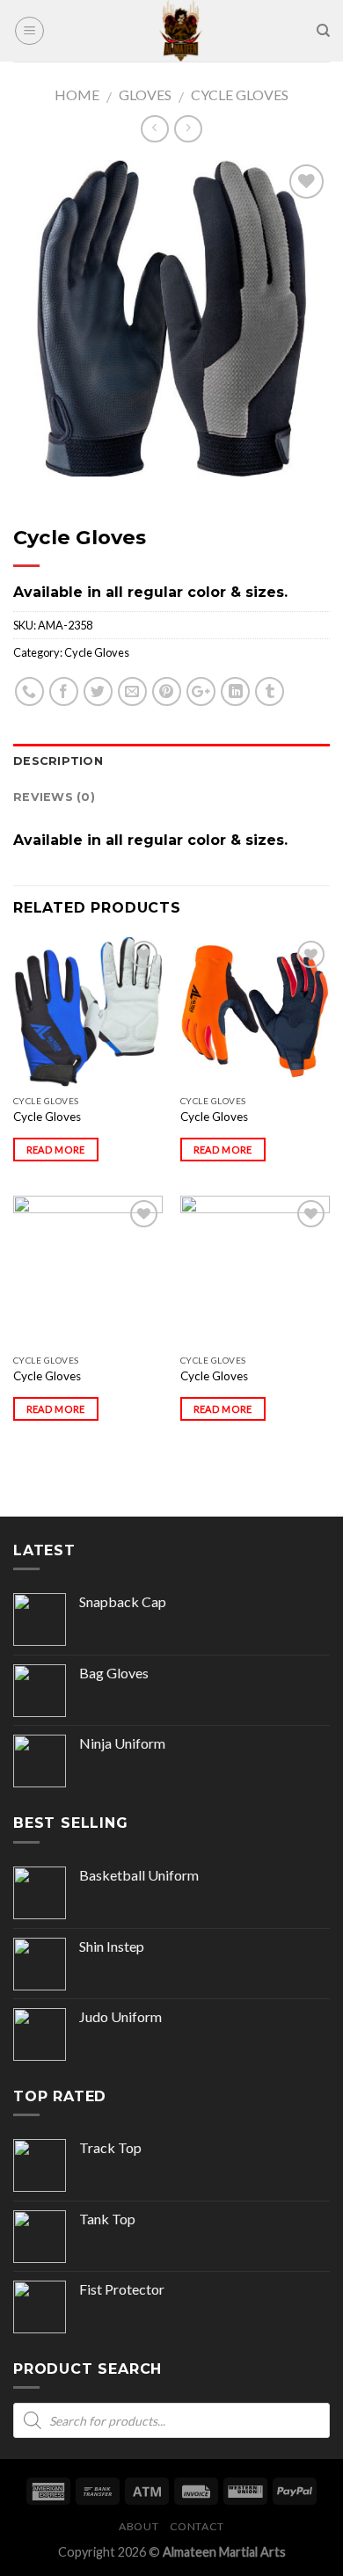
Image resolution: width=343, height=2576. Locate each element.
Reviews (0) (54, 797)
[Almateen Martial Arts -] (180, 31)
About (139, 2526)
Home (77, 95)
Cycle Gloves (240, 95)
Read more (56, 1150)
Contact (197, 2526)
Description (58, 761)
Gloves (145, 95)
